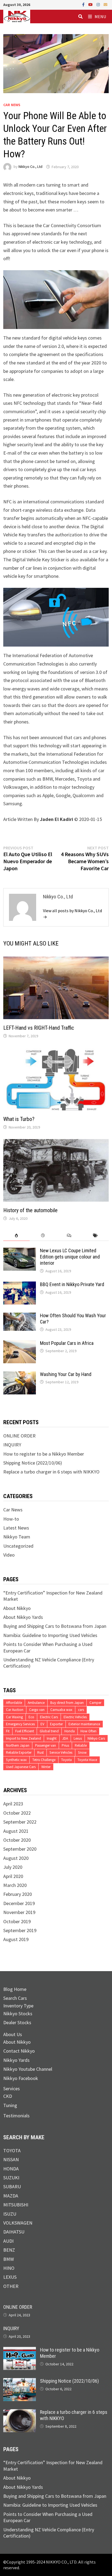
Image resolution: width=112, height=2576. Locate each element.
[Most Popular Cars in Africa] (20, 1343)
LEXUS (10, 2277)
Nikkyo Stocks (18, 2013)
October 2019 (17, 1921)
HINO (9, 2268)
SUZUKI (11, 2178)
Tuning (10, 2105)
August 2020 (16, 1858)
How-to (11, 1519)
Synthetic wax (16, 1760)
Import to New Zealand (24, 1738)
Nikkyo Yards (16, 2060)
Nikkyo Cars (96, 1738)
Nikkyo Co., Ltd (30, 167)
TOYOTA (12, 2151)
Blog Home (15, 1989)
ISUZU (10, 2214)
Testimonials (16, 2116)
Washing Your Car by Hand (66, 1374)
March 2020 (15, 1885)
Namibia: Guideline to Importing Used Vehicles (50, 1635)
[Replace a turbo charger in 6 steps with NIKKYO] (20, 2412)
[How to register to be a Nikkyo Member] (20, 2350)
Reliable (81, 1745)
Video (9, 1555)
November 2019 (19, 1912)
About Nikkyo (17, 1608)
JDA (65, 1738)
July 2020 (13, 1867)
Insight (52, 1738)
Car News (12, 105)
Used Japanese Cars (21, 1767)
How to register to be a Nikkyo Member (44, 1454)
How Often (88, 1731)
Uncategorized (18, 1546)
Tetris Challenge (44, 1760)
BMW (9, 2259)
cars (81, 1710)
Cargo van (37, 1710)
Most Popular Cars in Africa (67, 1343)
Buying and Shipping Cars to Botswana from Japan (55, 1626)
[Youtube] (91, 4)
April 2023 (13, 1804)
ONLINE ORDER (19, 1436)
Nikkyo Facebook (21, 2078)
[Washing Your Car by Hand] (20, 1375)
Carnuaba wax (61, 1710)
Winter (46, 1767)
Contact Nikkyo (19, 2051)
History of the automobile (30, 1210)
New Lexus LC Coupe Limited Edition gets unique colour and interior (70, 1257)
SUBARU (12, 2187)
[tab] (16, 1236)
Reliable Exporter (19, 1752)
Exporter (56, 1724)
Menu (100, 17)
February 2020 (18, 1894)
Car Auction (15, 1710)
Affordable (14, 1703)
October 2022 (17, 1813)
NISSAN (11, 2159)
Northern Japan (18, 1745)
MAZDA (11, 2196)
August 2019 (16, 1939)
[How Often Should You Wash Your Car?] (20, 1316)
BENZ (9, 2250)
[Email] (105, 4)
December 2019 (19, 1903)
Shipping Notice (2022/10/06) (33, 1463)
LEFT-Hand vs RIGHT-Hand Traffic (39, 1028)
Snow (82, 1752)
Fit (8, 1731)
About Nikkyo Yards (23, 1617)
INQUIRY (12, 1445)
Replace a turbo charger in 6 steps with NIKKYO (51, 1472)
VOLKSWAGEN (18, 2223)
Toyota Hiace (87, 1760)
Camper (95, 1703)
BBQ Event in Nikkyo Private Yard (72, 1284)
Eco (31, 1717)
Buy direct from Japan (67, 1703)
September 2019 (20, 1930)
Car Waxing (14, 1717)
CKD (8, 2096)
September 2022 (20, 1822)
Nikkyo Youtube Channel (28, 2069)
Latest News (16, 1528)
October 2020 (17, 1840)
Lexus (78, 1738)
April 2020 (13, 1876)
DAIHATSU (14, 2232)
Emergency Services (20, 1724)
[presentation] (16, 1236)
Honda (70, 1731)
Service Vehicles (61, 1752)
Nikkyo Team (17, 1537)
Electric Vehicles (75, 1717)
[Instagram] (99, 4)
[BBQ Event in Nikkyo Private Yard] (20, 1285)
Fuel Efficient (25, 1731)
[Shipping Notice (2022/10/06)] (20, 2381)
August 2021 (16, 1831)
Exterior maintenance (84, 1724)
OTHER (11, 2286)
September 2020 (20, 1849)
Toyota (66, 1760)
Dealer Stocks (17, 2022)
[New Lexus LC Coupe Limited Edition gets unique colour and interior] (20, 1251)
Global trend (49, 1731)
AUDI (8, 2241)
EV (42, 1724)
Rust (41, 1752)
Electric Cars (49, 1717)
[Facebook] (84, 4)
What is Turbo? (19, 1119)
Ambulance (36, 1703)
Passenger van (46, 1745)
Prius (65, 1745)
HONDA (11, 2169)
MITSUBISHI (16, 2205)
